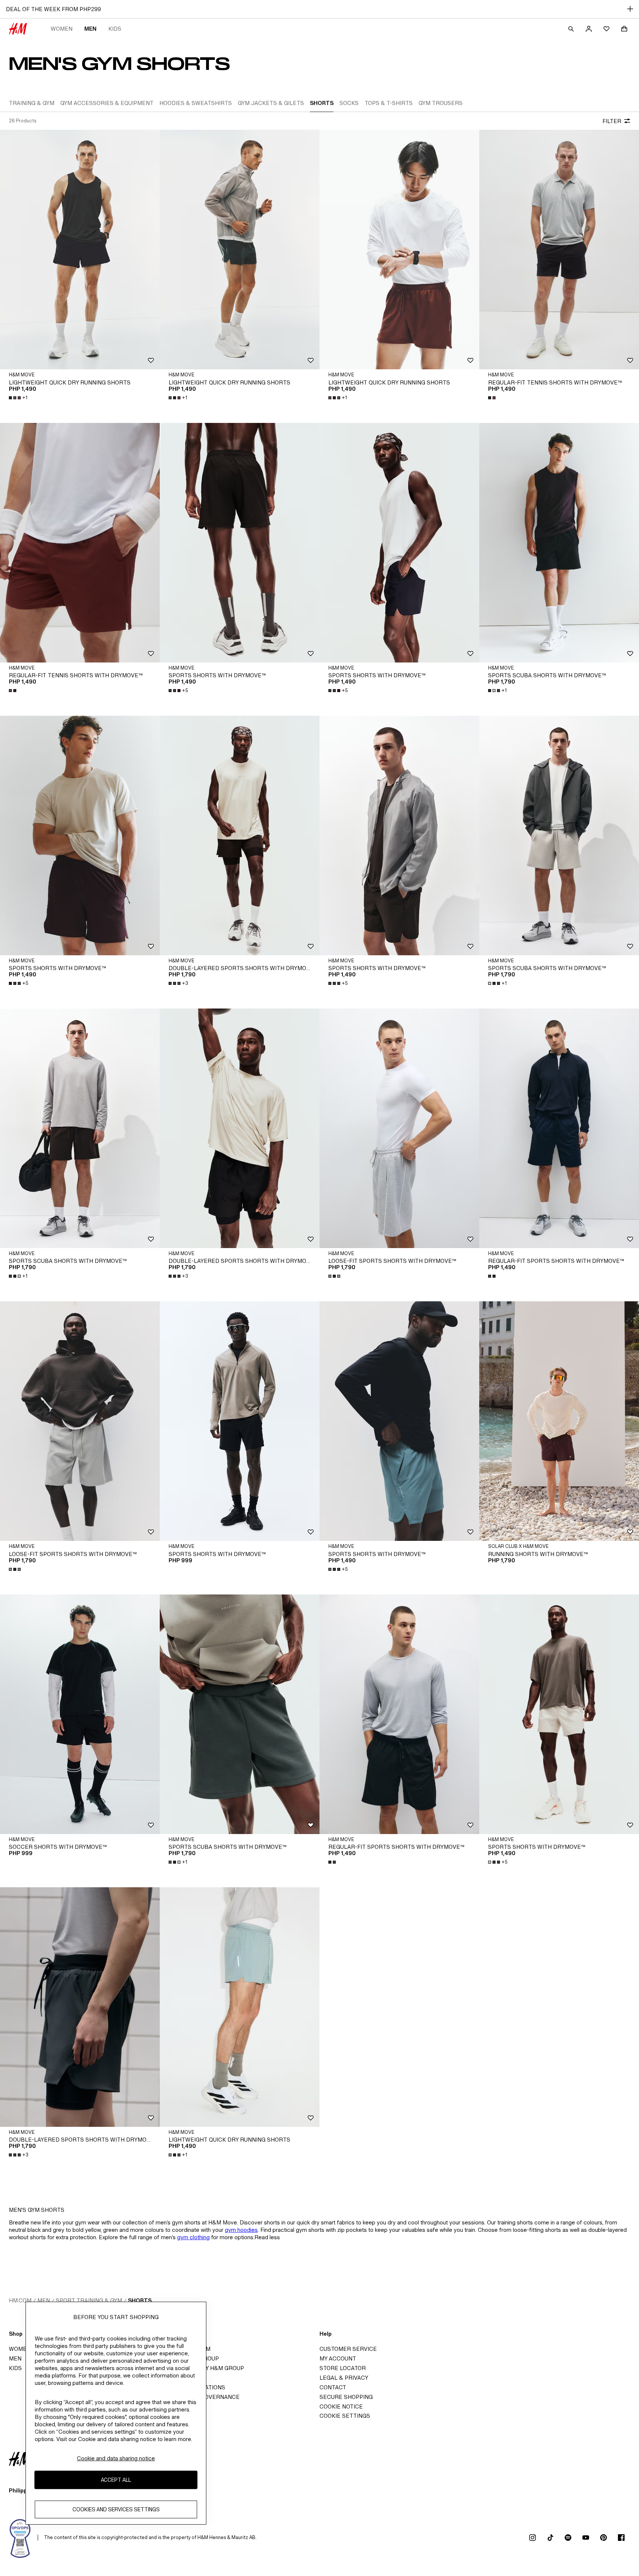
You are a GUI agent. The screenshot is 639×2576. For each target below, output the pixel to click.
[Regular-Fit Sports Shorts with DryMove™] (559, 1128)
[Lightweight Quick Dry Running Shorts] (80, 250)
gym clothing (193, 2237)
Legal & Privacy (344, 2378)
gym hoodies (241, 2230)
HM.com (20, 2300)
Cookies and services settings (116, 2509)
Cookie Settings (345, 2416)
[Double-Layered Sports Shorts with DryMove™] (240, 835)
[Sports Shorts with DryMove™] (240, 543)
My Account (338, 2358)
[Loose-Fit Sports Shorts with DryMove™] (399, 1128)
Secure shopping (346, 2397)
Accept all (116, 2480)
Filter (612, 121)
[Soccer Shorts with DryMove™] (80, 1714)
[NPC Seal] (20, 2538)
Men (90, 29)
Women (62, 29)
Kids (115, 29)
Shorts (140, 2300)
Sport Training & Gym (89, 2300)
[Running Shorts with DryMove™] (559, 1421)
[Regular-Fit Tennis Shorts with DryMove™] (559, 250)
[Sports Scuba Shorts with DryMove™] (559, 543)
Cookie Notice (341, 2406)
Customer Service (348, 2349)
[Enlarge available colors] (493, 398)
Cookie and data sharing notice (116, 2458)
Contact (333, 2387)
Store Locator (343, 2368)
